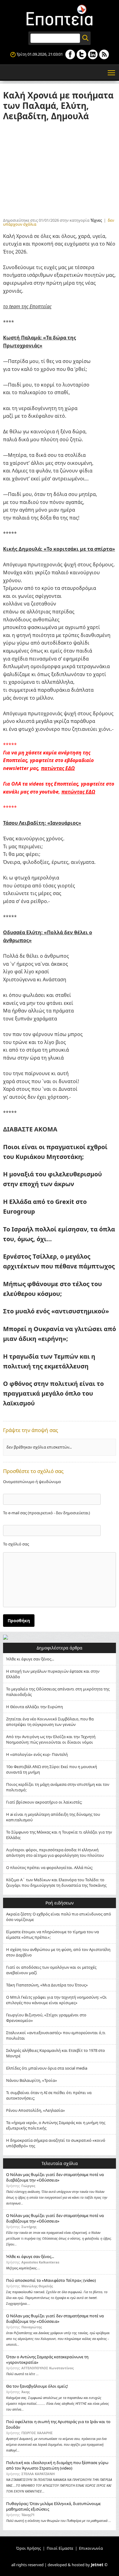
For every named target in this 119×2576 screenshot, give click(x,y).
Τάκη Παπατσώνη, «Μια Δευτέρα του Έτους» (47, 1985)
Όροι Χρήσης (29, 2548)
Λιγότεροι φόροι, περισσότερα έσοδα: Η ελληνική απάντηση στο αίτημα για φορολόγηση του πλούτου (55, 1852)
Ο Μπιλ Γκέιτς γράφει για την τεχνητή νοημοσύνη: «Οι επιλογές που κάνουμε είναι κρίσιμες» (56, 2000)
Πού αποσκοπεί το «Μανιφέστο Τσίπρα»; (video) (51, 2280)
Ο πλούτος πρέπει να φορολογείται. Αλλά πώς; (49, 1867)
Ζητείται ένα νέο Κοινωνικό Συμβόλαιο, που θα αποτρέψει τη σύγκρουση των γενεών (50, 1722)
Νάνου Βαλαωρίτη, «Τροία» (32, 2080)
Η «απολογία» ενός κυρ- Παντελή (37, 1754)
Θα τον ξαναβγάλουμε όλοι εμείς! (37, 2386)
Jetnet (97, 2565)
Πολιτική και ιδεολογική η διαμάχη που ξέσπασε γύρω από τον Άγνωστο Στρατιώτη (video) (57, 2465)
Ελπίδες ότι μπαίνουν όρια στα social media (47, 2068)
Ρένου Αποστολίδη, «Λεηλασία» (36, 2110)
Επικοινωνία (91, 2548)
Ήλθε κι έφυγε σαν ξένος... (30, 1659)
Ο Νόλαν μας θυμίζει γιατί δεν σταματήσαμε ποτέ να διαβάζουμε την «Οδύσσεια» (55, 2177)
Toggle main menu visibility (112, 72)
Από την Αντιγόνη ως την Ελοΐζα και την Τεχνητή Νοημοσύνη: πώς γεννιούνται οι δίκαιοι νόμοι (51, 1739)
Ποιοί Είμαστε (60, 2548)
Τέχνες (96, 220)
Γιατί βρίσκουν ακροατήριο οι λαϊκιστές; (44, 1802)
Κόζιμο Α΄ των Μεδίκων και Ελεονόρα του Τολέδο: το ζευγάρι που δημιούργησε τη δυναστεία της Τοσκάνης (56, 1882)
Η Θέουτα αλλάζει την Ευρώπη (34, 1707)
